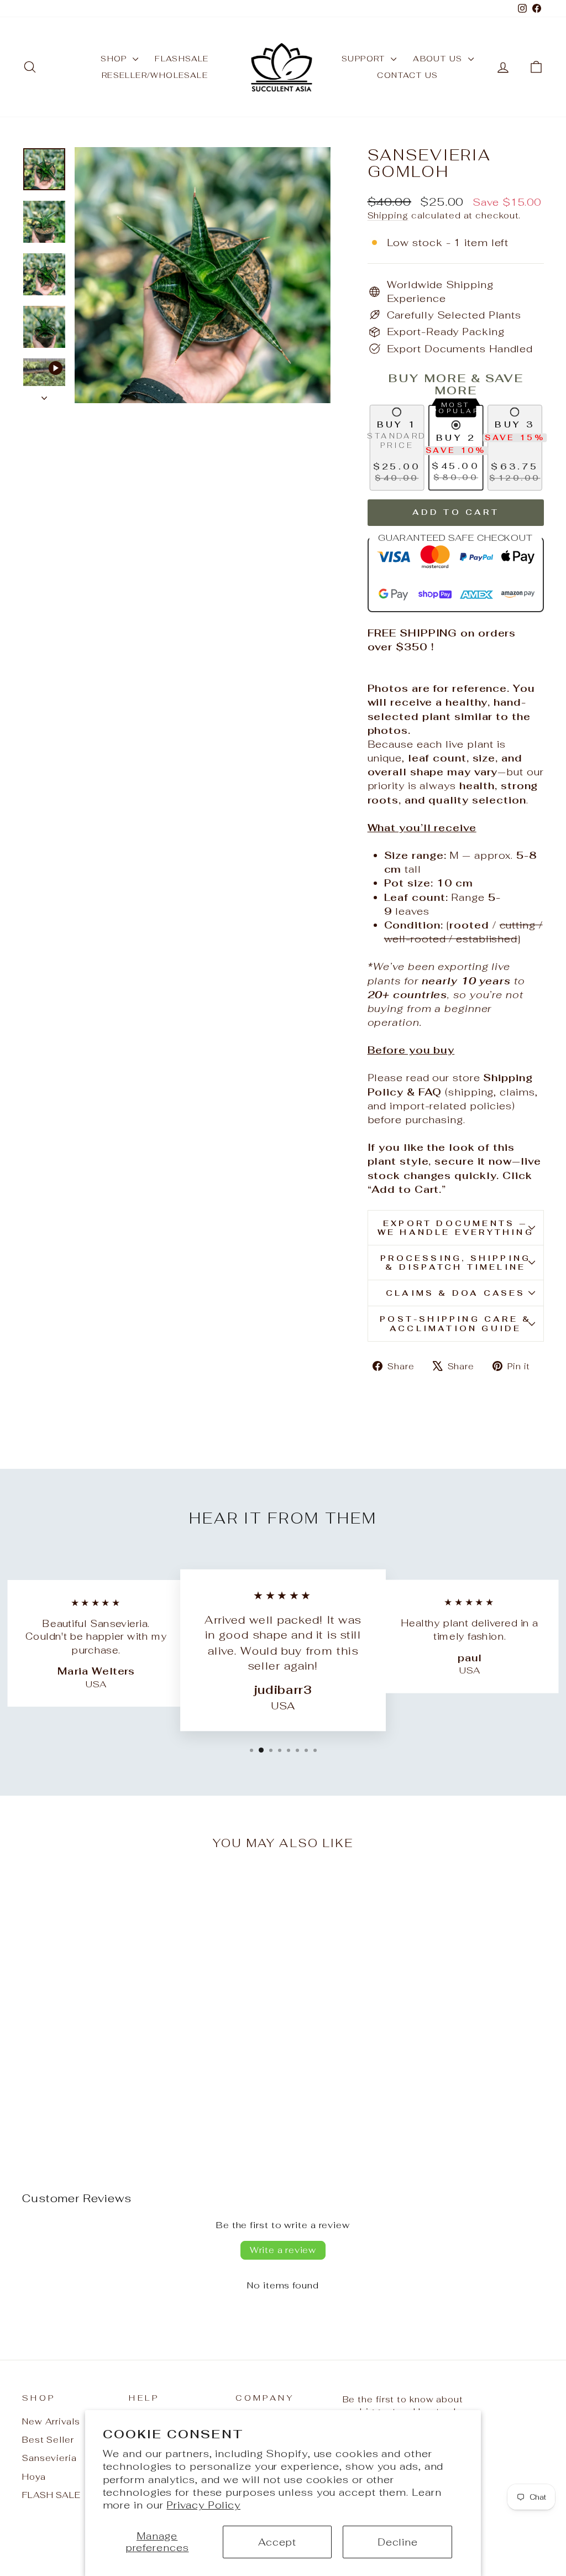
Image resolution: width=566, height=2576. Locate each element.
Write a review (283, 2250)
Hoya (34, 2477)
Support (365, 59)
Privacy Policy (203, 2505)
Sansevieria (49, 2458)
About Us (439, 59)
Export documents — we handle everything (456, 1228)
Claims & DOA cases (456, 1293)
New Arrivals (51, 2421)
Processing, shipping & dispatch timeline (455, 1263)
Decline (398, 2542)
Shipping (388, 215)
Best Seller (48, 2440)
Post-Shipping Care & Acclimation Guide (455, 1323)
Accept (277, 2542)
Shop (115, 59)
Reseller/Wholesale (155, 75)
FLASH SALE (51, 2495)
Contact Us (407, 75)
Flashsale (182, 59)
